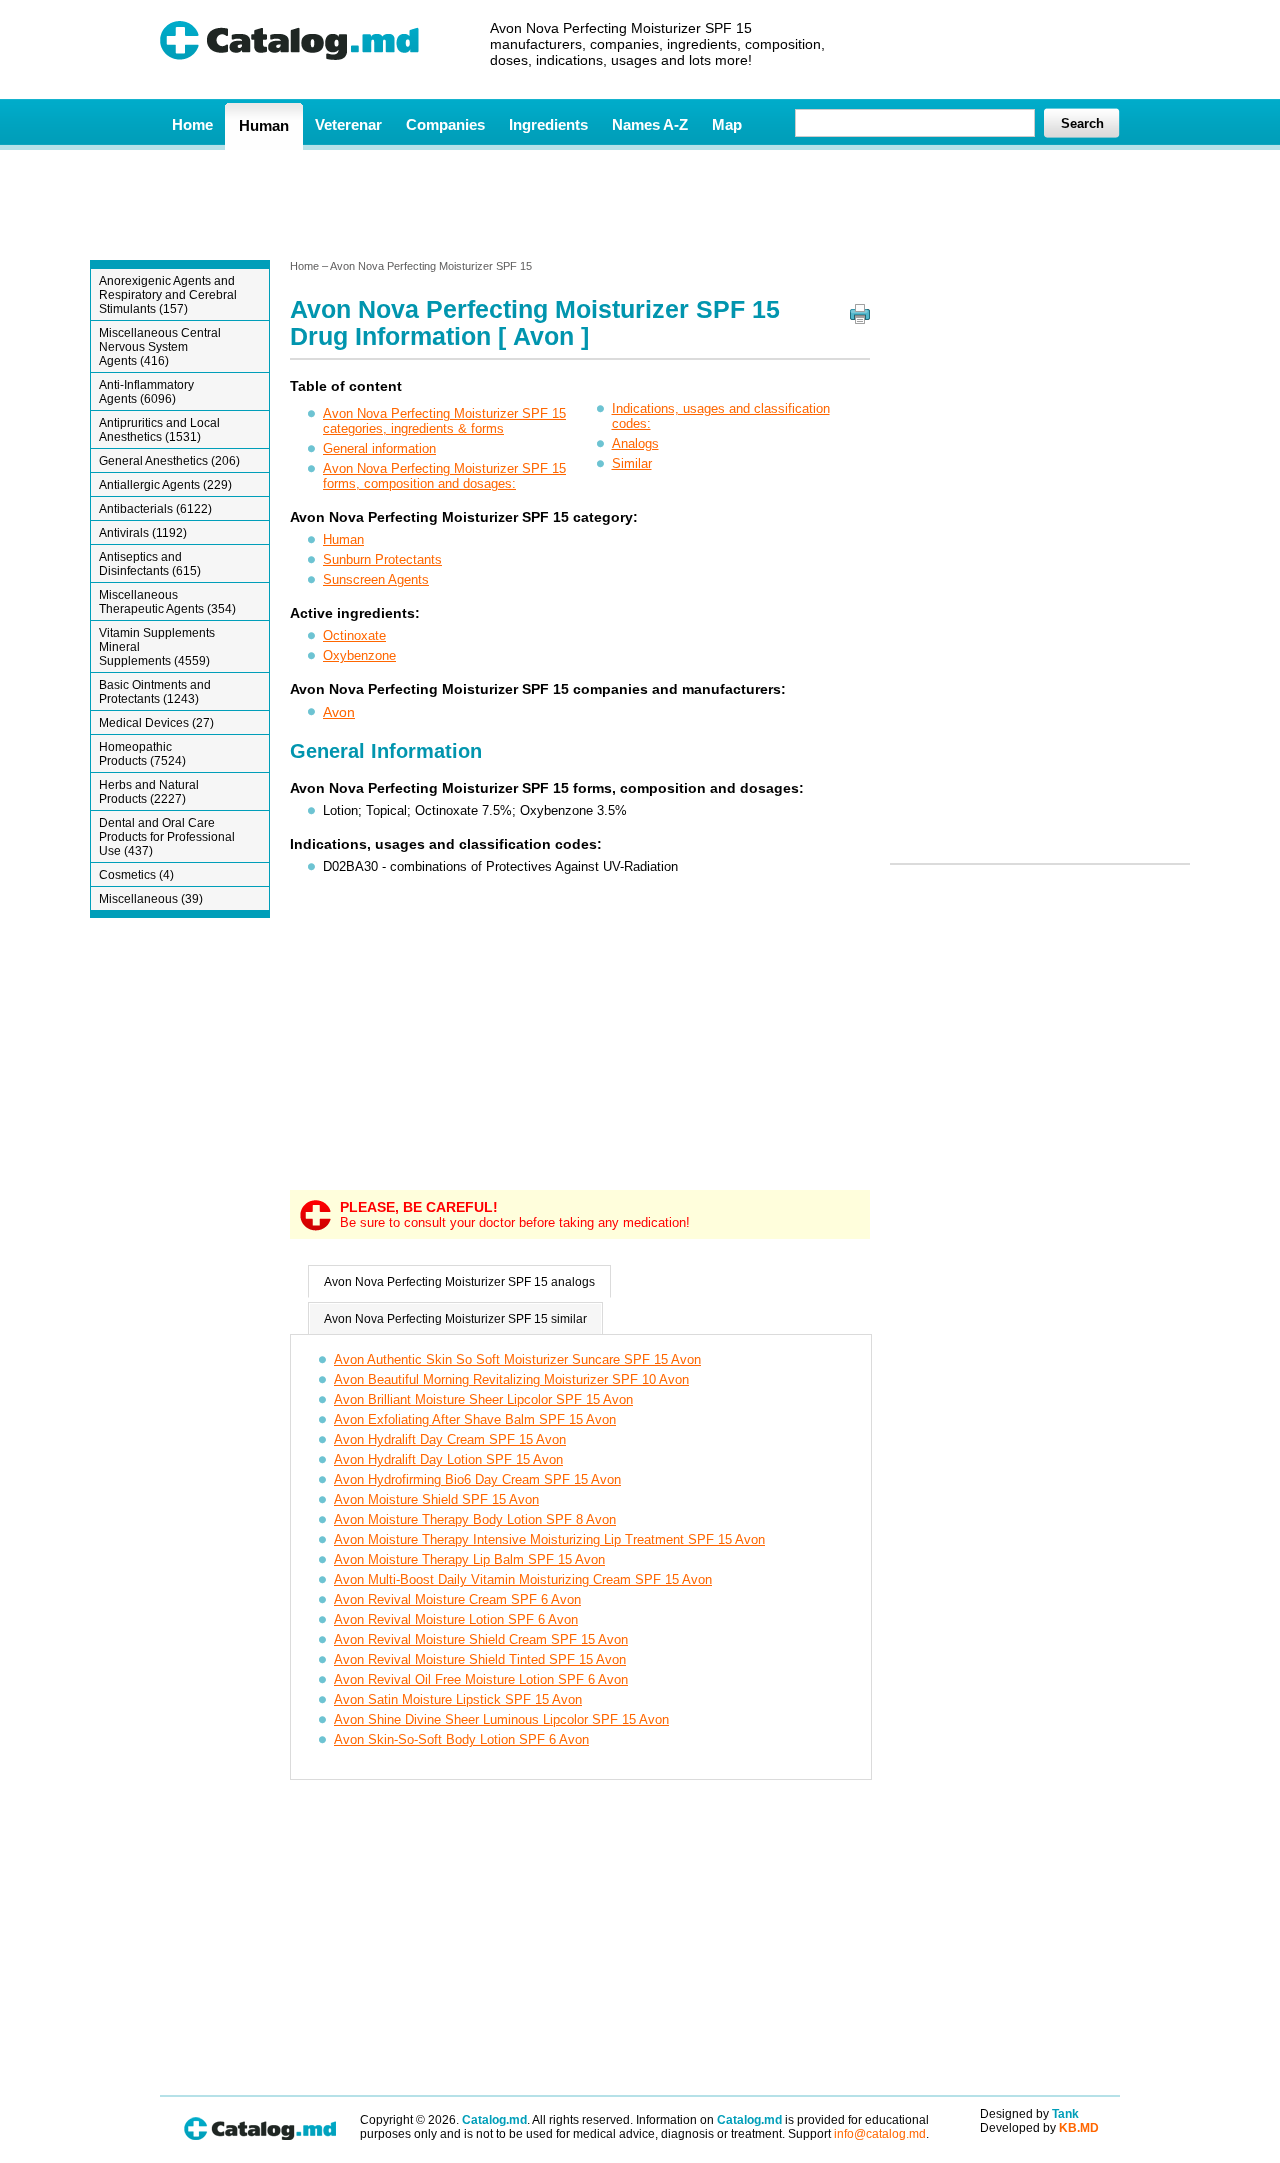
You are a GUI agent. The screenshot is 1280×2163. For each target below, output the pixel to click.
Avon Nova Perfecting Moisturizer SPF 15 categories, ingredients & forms (444, 421)
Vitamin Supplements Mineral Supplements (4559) (157, 647)
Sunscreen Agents (376, 579)
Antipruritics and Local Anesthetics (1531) (159, 430)
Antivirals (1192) (143, 533)
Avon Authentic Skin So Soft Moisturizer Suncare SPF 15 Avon (517, 1359)
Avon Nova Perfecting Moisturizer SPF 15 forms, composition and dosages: (444, 476)
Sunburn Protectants (382, 559)
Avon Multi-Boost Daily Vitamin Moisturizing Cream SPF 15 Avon (523, 1579)
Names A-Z (650, 124)
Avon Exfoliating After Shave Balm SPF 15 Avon (475, 1419)
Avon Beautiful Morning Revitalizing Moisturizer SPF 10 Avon (511, 1379)
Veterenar (348, 124)
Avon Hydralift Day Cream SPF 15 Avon (450, 1439)
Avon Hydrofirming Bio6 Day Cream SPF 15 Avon (477, 1479)
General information (379, 448)
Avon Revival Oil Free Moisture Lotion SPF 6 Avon (481, 1679)
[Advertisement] (639, 203)
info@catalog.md (880, 2134)
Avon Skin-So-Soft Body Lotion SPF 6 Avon (461, 1739)
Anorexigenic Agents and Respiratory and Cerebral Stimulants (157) (168, 295)
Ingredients (548, 124)
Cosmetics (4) (136, 875)
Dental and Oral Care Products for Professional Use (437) (167, 837)
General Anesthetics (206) (169, 461)
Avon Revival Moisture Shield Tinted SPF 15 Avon (480, 1659)
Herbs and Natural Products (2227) (149, 792)
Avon (339, 712)
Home (192, 124)
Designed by (1029, 2114)
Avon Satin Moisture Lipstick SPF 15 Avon (458, 1699)
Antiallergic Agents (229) (165, 485)
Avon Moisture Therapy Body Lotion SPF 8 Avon (475, 1519)
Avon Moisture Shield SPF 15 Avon (436, 1499)
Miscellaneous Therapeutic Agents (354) (167, 602)
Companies (445, 124)
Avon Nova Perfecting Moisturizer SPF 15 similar (455, 1319)
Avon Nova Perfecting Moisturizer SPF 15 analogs (459, 1282)
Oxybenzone (359, 655)
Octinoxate (354, 635)
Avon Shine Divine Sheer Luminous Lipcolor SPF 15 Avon (501, 1719)
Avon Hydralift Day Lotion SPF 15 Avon (448, 1459)
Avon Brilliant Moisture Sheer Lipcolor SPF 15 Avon (483, 1399)
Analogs (635, 443)
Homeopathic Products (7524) (142, 754)
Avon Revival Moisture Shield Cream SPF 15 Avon (481, 1639)
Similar (632, 463)
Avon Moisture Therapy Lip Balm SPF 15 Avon (469, 1559)
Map (727, 124)
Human (264, 125)
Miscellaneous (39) (151, 899)
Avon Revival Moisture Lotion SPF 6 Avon (456, 1619)
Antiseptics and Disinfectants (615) (150, 564)
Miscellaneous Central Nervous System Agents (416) (160, 347)
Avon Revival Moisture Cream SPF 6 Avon (457, 1599)
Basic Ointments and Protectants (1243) (155, 692)
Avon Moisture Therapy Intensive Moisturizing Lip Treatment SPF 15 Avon (549, 1539)
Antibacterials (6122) (155, 509)
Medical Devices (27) (156, 723)
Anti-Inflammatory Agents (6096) (146, 392)
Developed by (1039, 2128)
